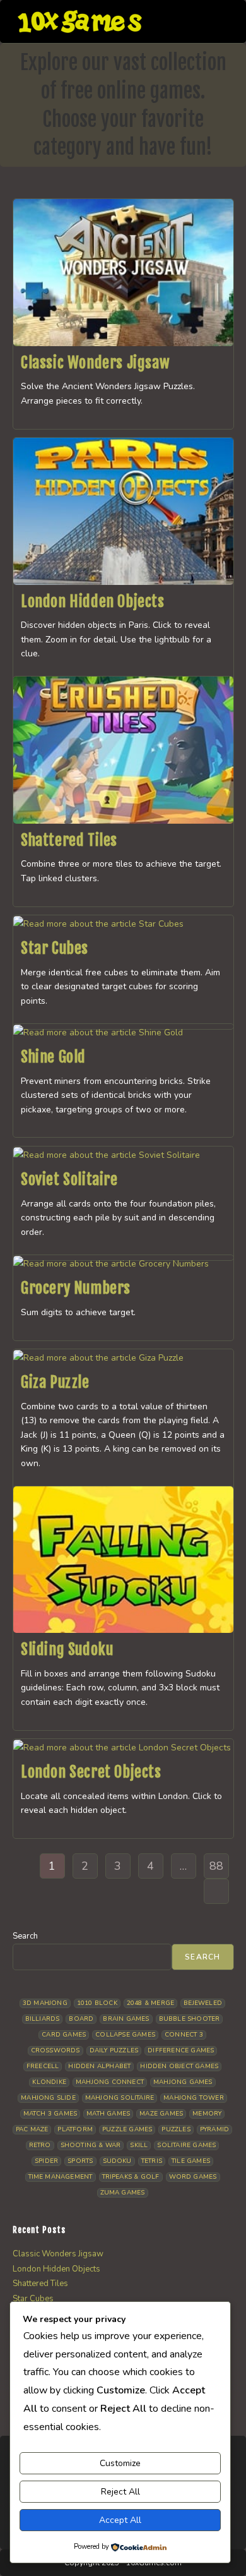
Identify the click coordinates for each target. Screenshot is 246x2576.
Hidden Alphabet (99, 2066)
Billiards (43, 2019)
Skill (139, 2145)
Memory (207, 2114)
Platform (75, 2129)
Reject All (120, 2492)
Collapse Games (125, 2035)
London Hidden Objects (93, 601)
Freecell (43, 2066)
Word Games (193, 2177)
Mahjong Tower (194, 2098)
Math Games (108, 2114)
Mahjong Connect (110, 2082)
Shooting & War (91, 2145)
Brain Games (126, 2019)
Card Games (64, 2035)
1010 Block (97, 2003)
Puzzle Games (127, 2129)
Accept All (120, 2520)
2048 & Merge (150, 2003)
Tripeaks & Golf (131, 2177)
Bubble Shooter (190, 2019)
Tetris (152, 2161)
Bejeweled (203, 2003)
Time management (61, 2177)
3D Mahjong (45, 2003)
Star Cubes (55, 948)
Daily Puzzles (114, 2050)
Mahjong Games (183, 2082)
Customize (120, 2463)
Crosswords (56, 2050)
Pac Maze (32, 2129)
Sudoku (117, 2161)
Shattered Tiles (69, 840)
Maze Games (161, 2114)
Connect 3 (184, 2035)
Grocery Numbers (76, 1288)
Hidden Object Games (179, 2066)
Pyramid (214, 2129)
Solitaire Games (186, 2145)
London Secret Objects (91, 1772)
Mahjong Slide (48, 2098)
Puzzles (176, 2129)
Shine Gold (53, 1057)
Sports (80, 2161)
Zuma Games (123, 2193)
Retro (40, 2145)
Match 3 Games (50, 2114)
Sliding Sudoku (67, 1649)
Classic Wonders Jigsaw (95, 363)
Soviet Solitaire (69, 1179)
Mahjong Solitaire (120, 2098)
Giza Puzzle (55, 1382)
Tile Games (191, 2161)
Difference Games (181, 2050)
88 (216, 1866)
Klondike (49, 2082)
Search (25, 1936)
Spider (46, 2161)
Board (81, 2019)
